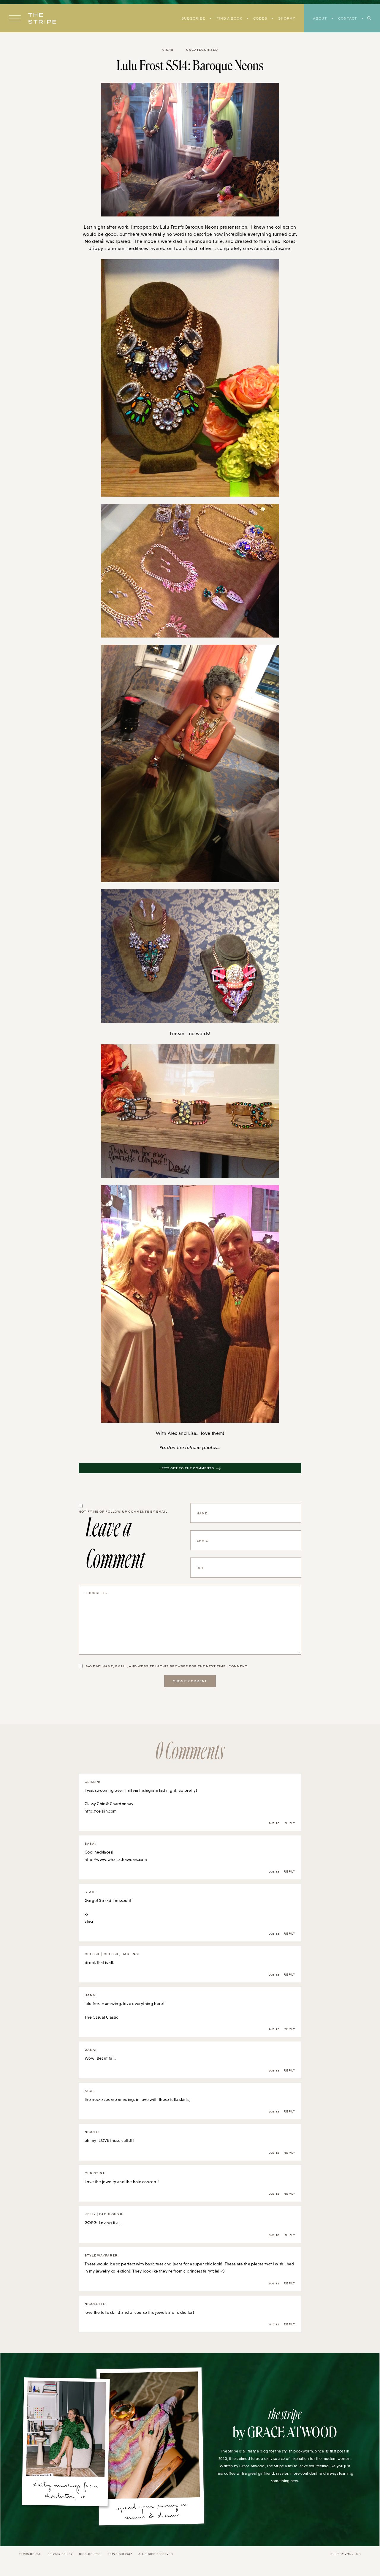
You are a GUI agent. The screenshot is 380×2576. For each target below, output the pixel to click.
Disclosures (90, 2554)
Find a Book (229, 18)
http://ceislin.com (101, 1811)
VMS (348, 2554)
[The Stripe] (42, 18)
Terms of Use (30, 2554)
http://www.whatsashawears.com (116, 1859)
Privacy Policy (60, 2554)
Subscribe (193, 18)
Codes (260, 18)
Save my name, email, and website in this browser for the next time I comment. (167, 1666)
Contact (348, 18)
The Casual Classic (101, 2017)
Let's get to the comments (187, 1468)
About (320, 18)
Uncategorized (202, 50)
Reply (289, 1823)
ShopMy (287, 18)
